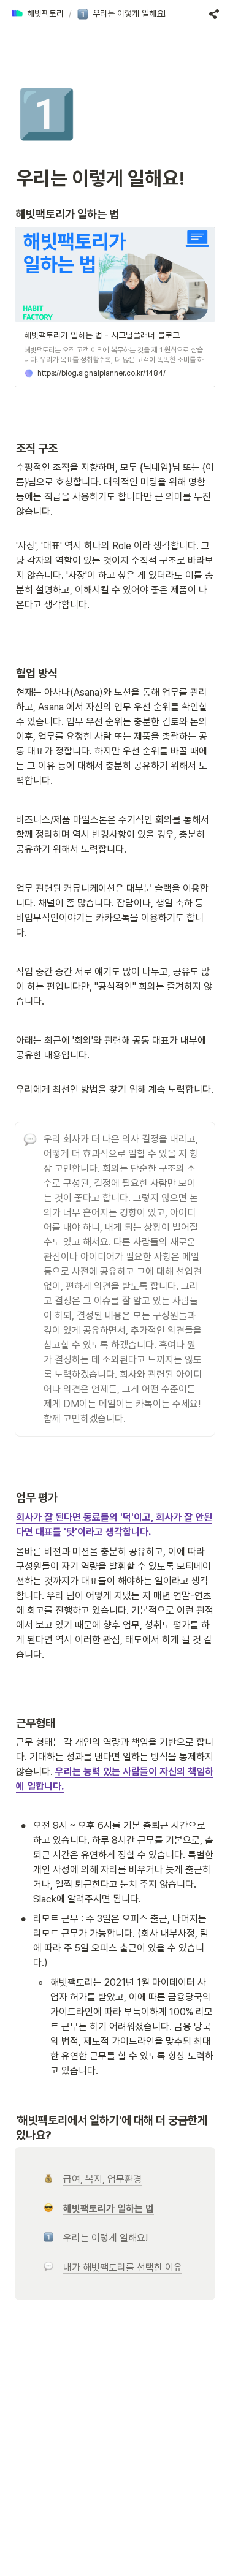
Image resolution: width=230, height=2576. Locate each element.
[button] (37, 14)
